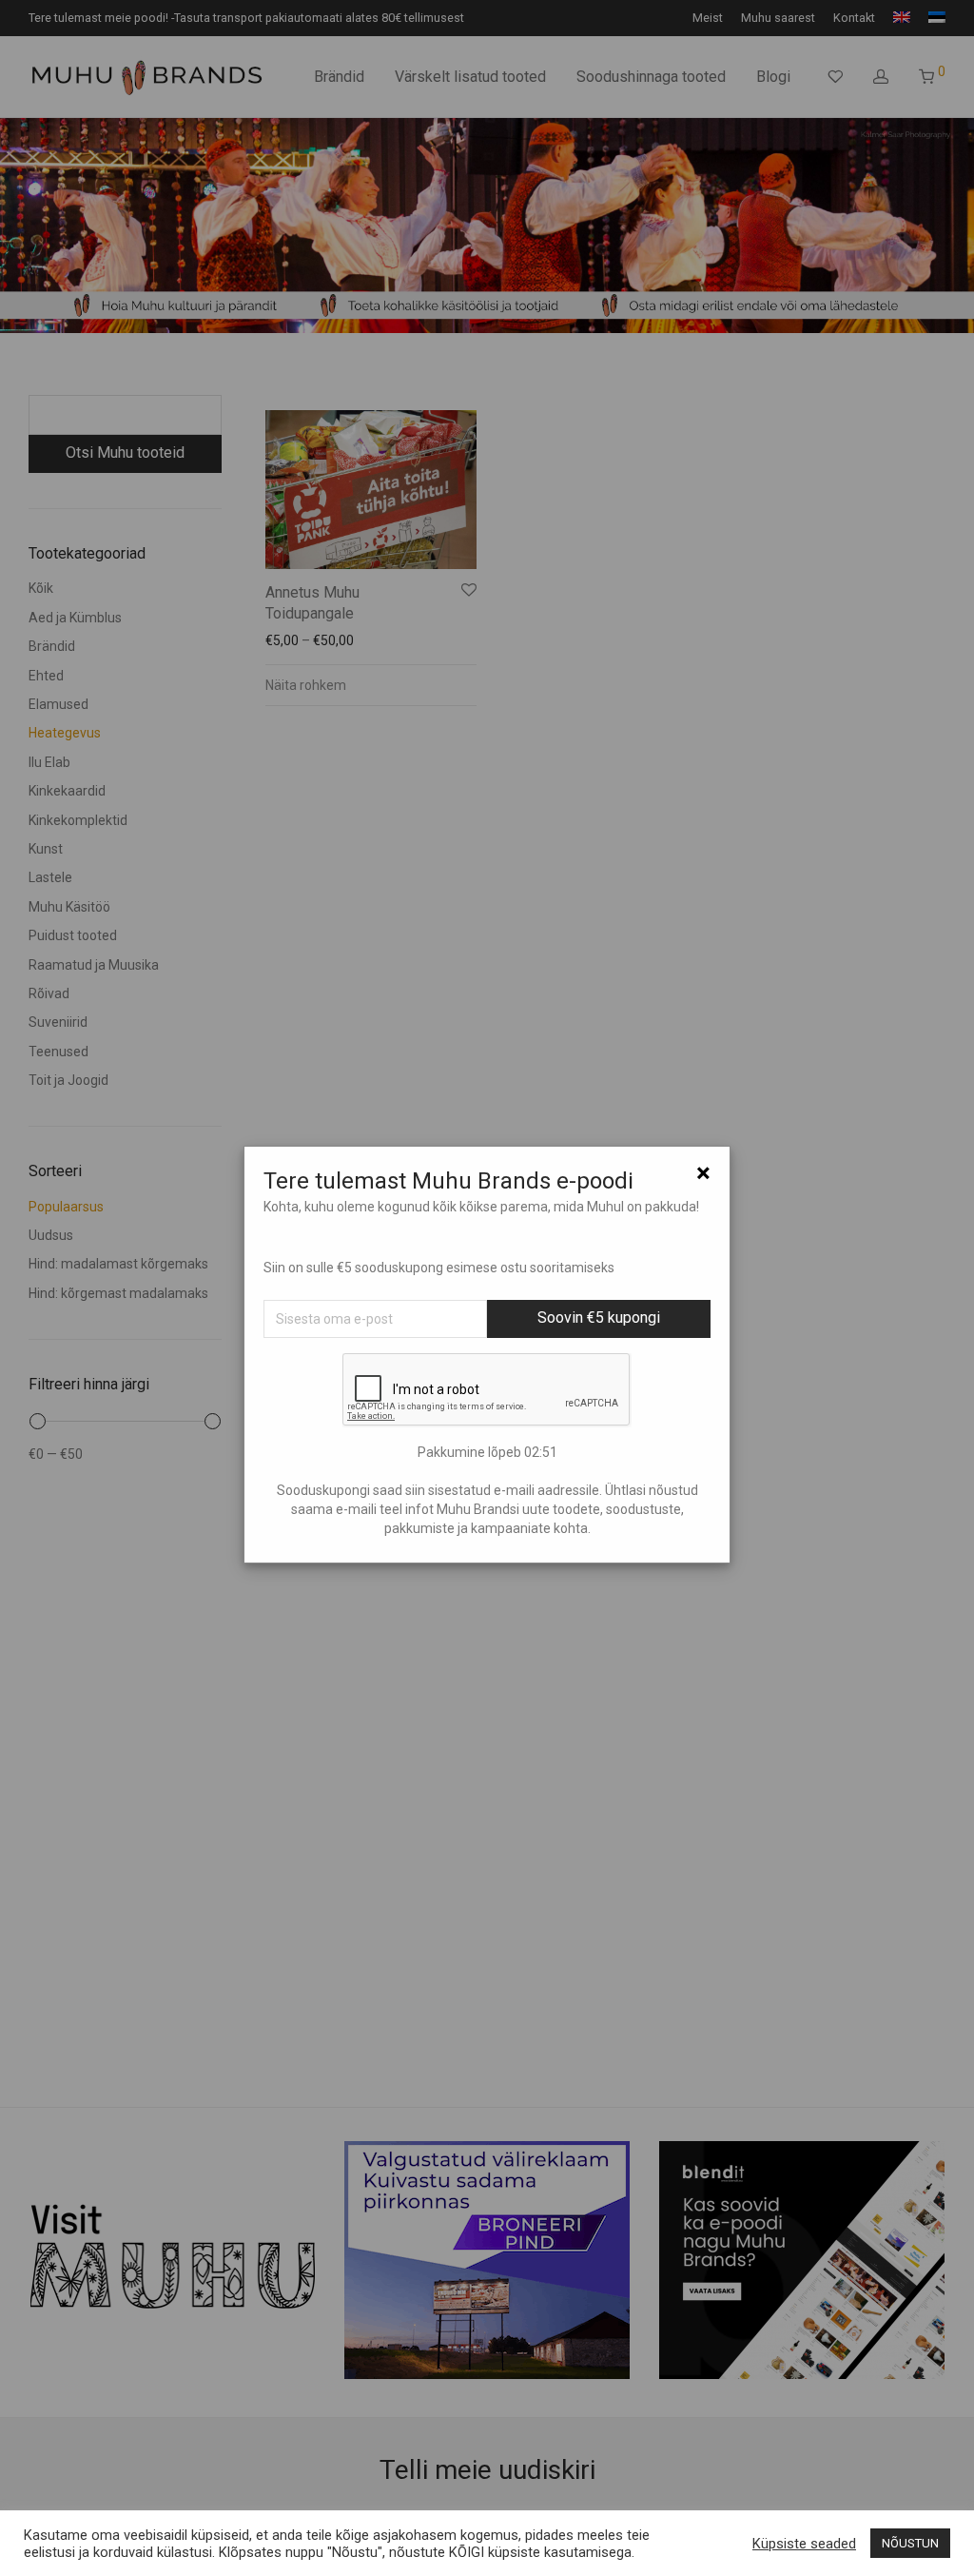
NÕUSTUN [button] (910, 2543)
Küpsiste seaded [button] (804, 2544)
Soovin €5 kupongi (599, 1317)
